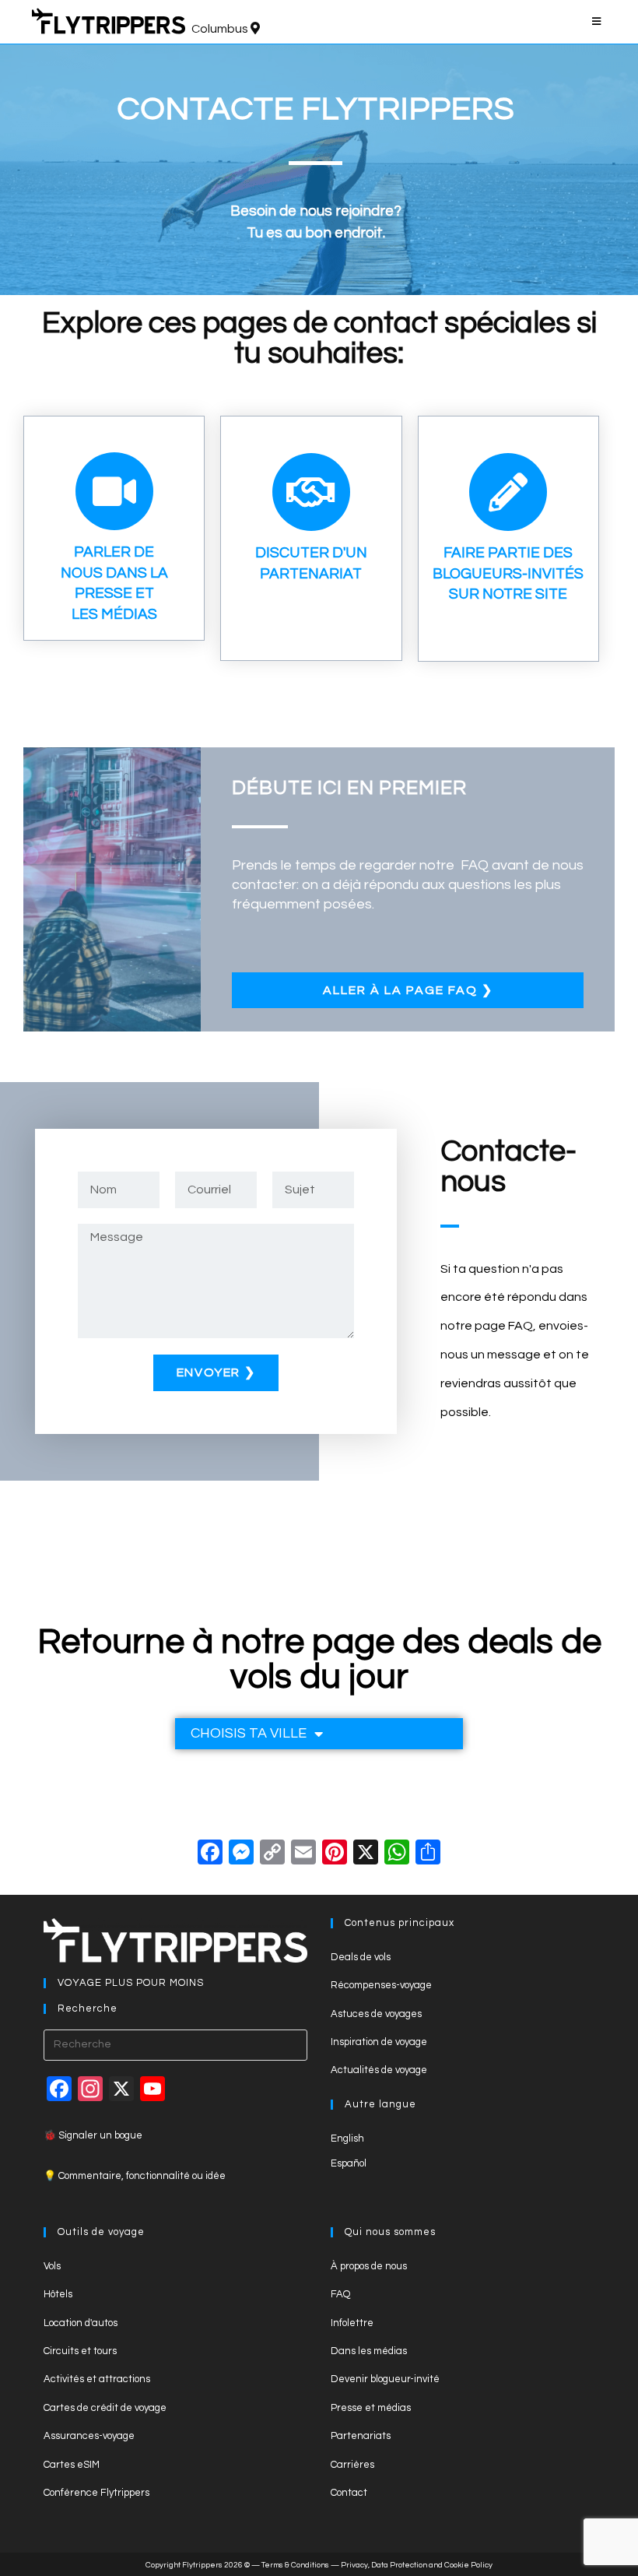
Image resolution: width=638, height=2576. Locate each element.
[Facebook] (210, 1855)
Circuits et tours (80, 2351)
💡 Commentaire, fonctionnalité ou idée (135, 2176)
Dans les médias (369, 2351)
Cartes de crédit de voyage (105, 2408)
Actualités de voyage (379, 2070)
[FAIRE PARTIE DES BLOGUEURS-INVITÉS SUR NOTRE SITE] (508, 492)
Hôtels (58, 2294)
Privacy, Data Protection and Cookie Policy (417, 2565)
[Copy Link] (272, 1855)
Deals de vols (361, 1957)
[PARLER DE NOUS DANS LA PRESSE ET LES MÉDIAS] (114, 491)
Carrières (352, 2465)
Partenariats (361, 2436)
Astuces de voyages (376, 2014)
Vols (52, 2266)
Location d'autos (81, 2323)
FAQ (340, 2294)
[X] (366, 1855)
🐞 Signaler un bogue (93, 2135)
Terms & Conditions (295, 2565)
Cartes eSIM (72, 2465)
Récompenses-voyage (381, 1985)
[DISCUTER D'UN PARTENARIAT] (311, 492)
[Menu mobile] (599, 22)
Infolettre (352, 2323)
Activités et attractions (97, 2379)
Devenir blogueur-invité (385, 2379)
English (347, 2138)
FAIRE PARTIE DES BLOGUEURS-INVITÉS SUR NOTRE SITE (508, 573)
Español (349, 2163)
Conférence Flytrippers (96, 2493)
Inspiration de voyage (379, 2042)
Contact (349, 2493)
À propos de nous (369, 2266)
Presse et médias (371, 2408)
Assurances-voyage (89, 2436)
